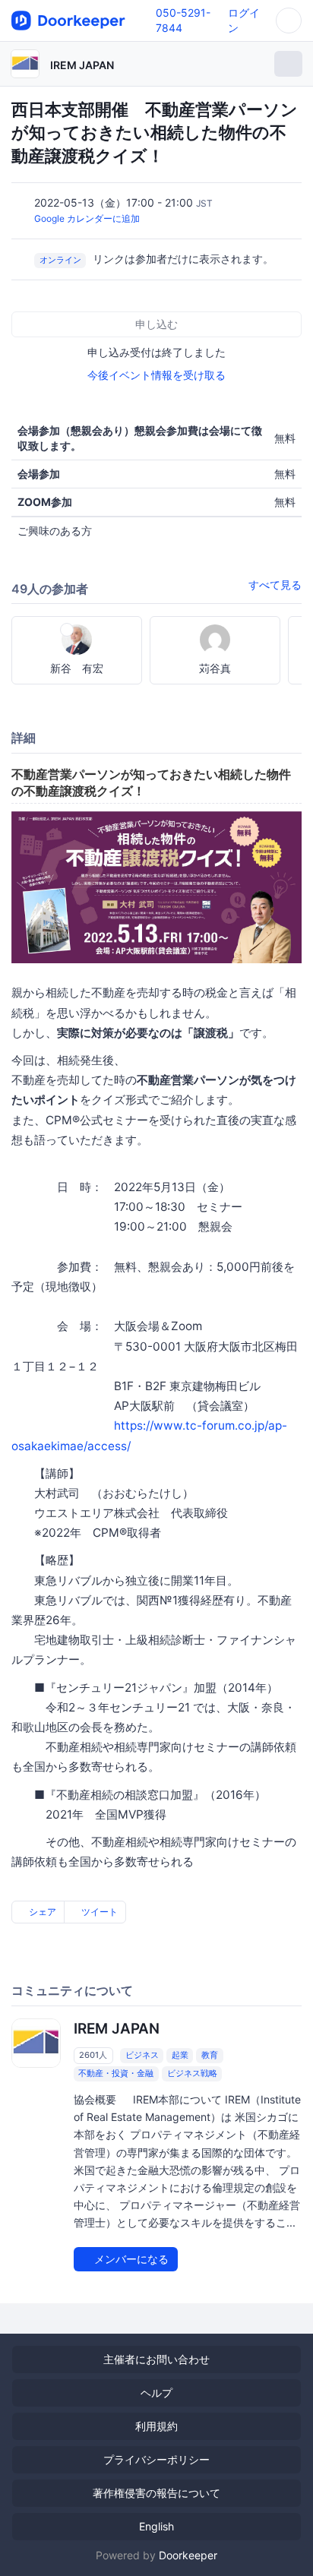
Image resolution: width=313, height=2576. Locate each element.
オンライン (60, 260)
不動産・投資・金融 (116, 2073)
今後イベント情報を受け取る (156, 375)
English (156, 2526)
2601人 (93, 2055)
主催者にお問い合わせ (156, 2359)
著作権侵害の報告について (156, 2493)
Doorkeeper (188, 2555)
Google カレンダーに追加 (87, 218)
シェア (41, 1912)
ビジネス (142, 2055)
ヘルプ (156, 2393)
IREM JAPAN (82, 65)
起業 (180, 2055)
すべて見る (275, 585)
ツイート (98, 1912)
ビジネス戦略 (192, 2073)
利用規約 (156, 2426)
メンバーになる (130, 2259)
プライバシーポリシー (156, 2459)
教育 (210, 2055)
